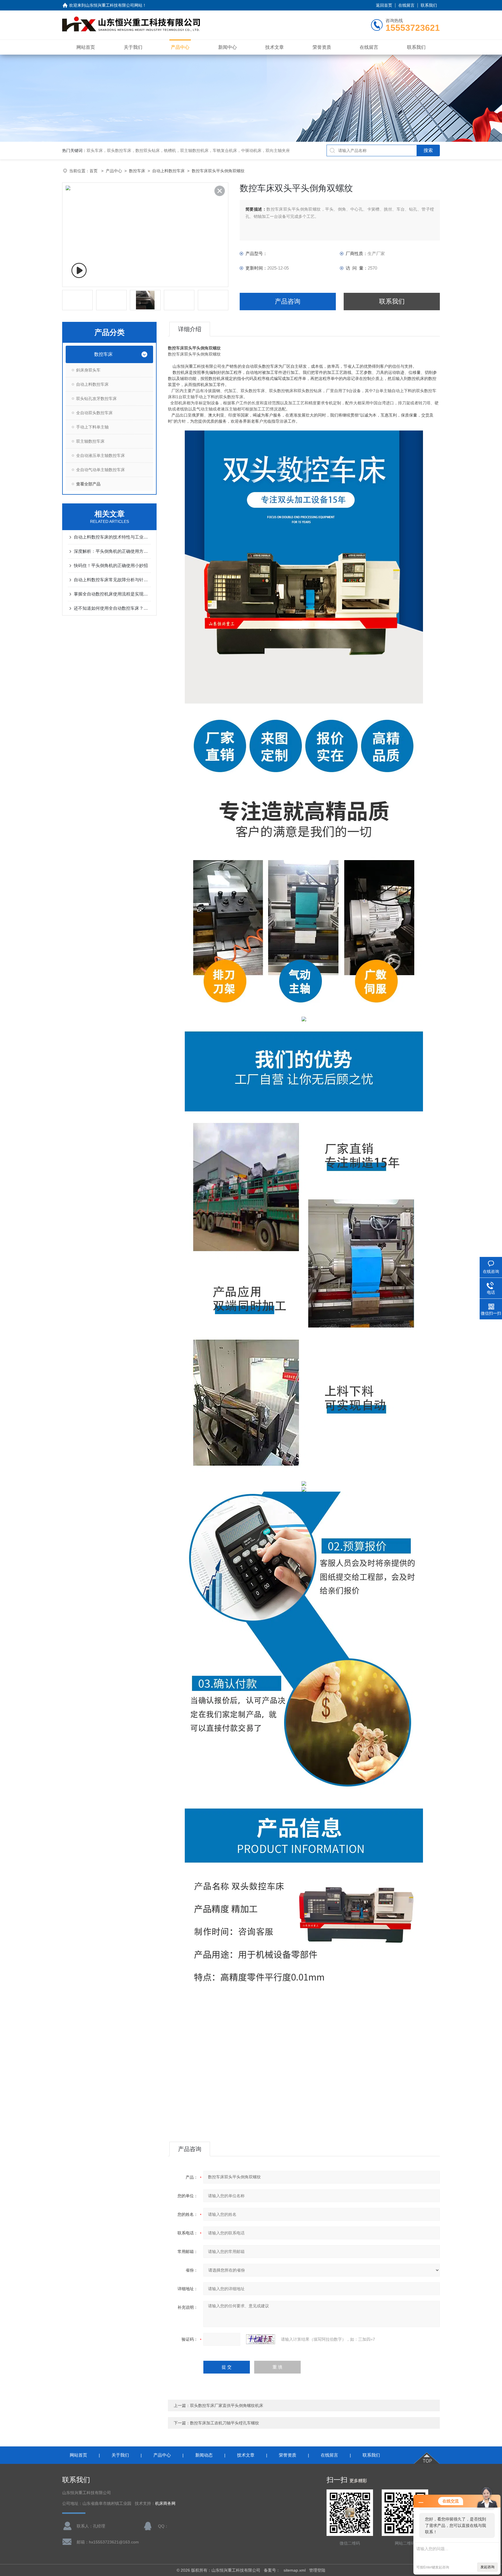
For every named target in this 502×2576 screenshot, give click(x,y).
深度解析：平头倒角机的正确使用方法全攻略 (112, 551)
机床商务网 (165, 2504)
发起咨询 (487, 2567)
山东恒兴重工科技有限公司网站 (114, 5)
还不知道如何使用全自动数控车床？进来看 (112, 608)
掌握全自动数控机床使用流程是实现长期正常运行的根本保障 (112, 594)
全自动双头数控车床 (94, 413)
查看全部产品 (88, 484)
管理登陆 (317, 2570)
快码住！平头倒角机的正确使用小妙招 (111, 565)
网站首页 (86, 47)
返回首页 (384, 5)
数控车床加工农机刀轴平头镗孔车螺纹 (225, 2423)
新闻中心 (227, 47)
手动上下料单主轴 (92, 427)
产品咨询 (288, 301)
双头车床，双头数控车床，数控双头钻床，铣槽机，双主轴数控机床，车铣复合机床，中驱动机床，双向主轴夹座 (188, 150)
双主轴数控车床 (90, 441)
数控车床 (137, 171)
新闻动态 (204, 2455)
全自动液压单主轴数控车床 (101, 455)
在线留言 (406, 5)
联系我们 (429, 5)
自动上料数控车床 (168, 171)
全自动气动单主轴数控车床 (101, 470)
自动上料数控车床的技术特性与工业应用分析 (112, 537)
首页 (94, 171)
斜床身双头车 (88, 370)
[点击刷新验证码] (261, 2339)
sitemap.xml (295, 2570)
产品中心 (180, 47)
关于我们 (133, 47)
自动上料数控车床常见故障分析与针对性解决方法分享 (112, 580)
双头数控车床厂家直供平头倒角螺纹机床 (227, 2405)
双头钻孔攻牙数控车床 (96, 399)
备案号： (272, 2570)
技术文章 (275, 47)
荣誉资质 (322, 47)
